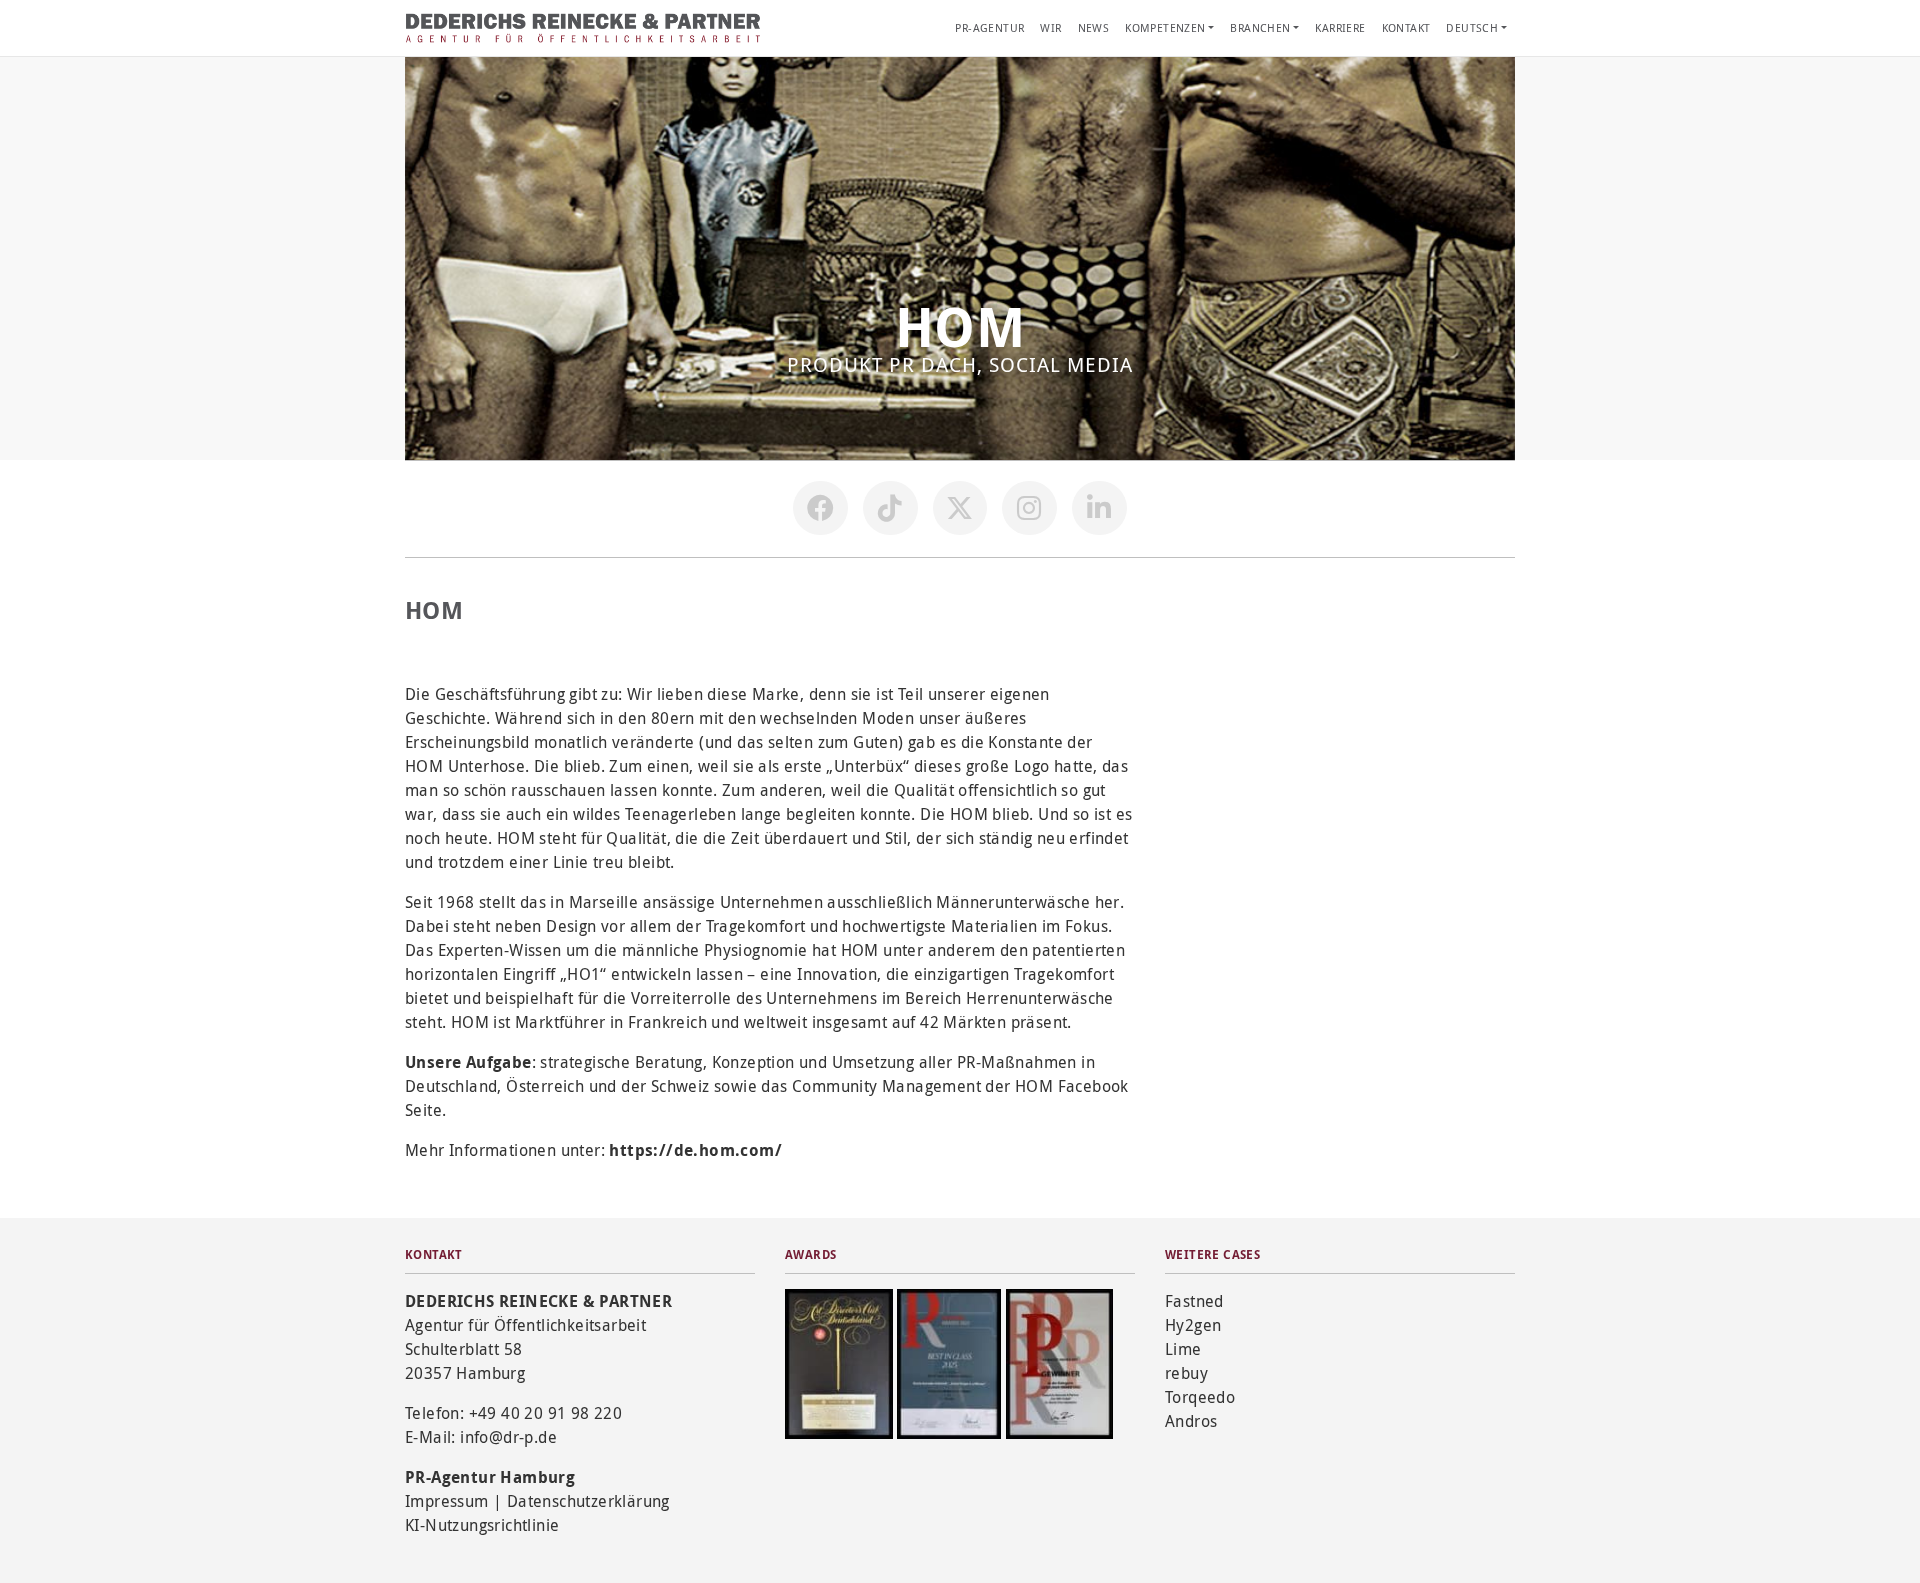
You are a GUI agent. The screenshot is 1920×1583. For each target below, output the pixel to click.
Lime (1183, 1349)
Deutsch (1472, 27)
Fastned (1194, 1301)
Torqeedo (1200, 1397)
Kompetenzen (1165, 27)
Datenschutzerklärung (588, 1501)
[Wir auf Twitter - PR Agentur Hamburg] (960, 508)
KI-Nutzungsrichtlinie (482, 1525)
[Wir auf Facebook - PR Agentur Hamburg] (820, 508)
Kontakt (1406, 27)
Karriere (1340, 27)
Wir (1050, 27)
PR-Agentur (989, 27)
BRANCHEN (1260, 27)
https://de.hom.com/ (695, 1150)
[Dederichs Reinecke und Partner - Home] (585, 28)
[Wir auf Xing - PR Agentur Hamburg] (1099, 508)
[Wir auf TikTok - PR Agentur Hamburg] (890, 508)
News (1094, 27)
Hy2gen (1193, 1325)
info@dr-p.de (508, 1437)
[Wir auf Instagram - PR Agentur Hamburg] (1029, 508)
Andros (1191, 1421)
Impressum (447, 1501)
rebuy (1186, 1373)
